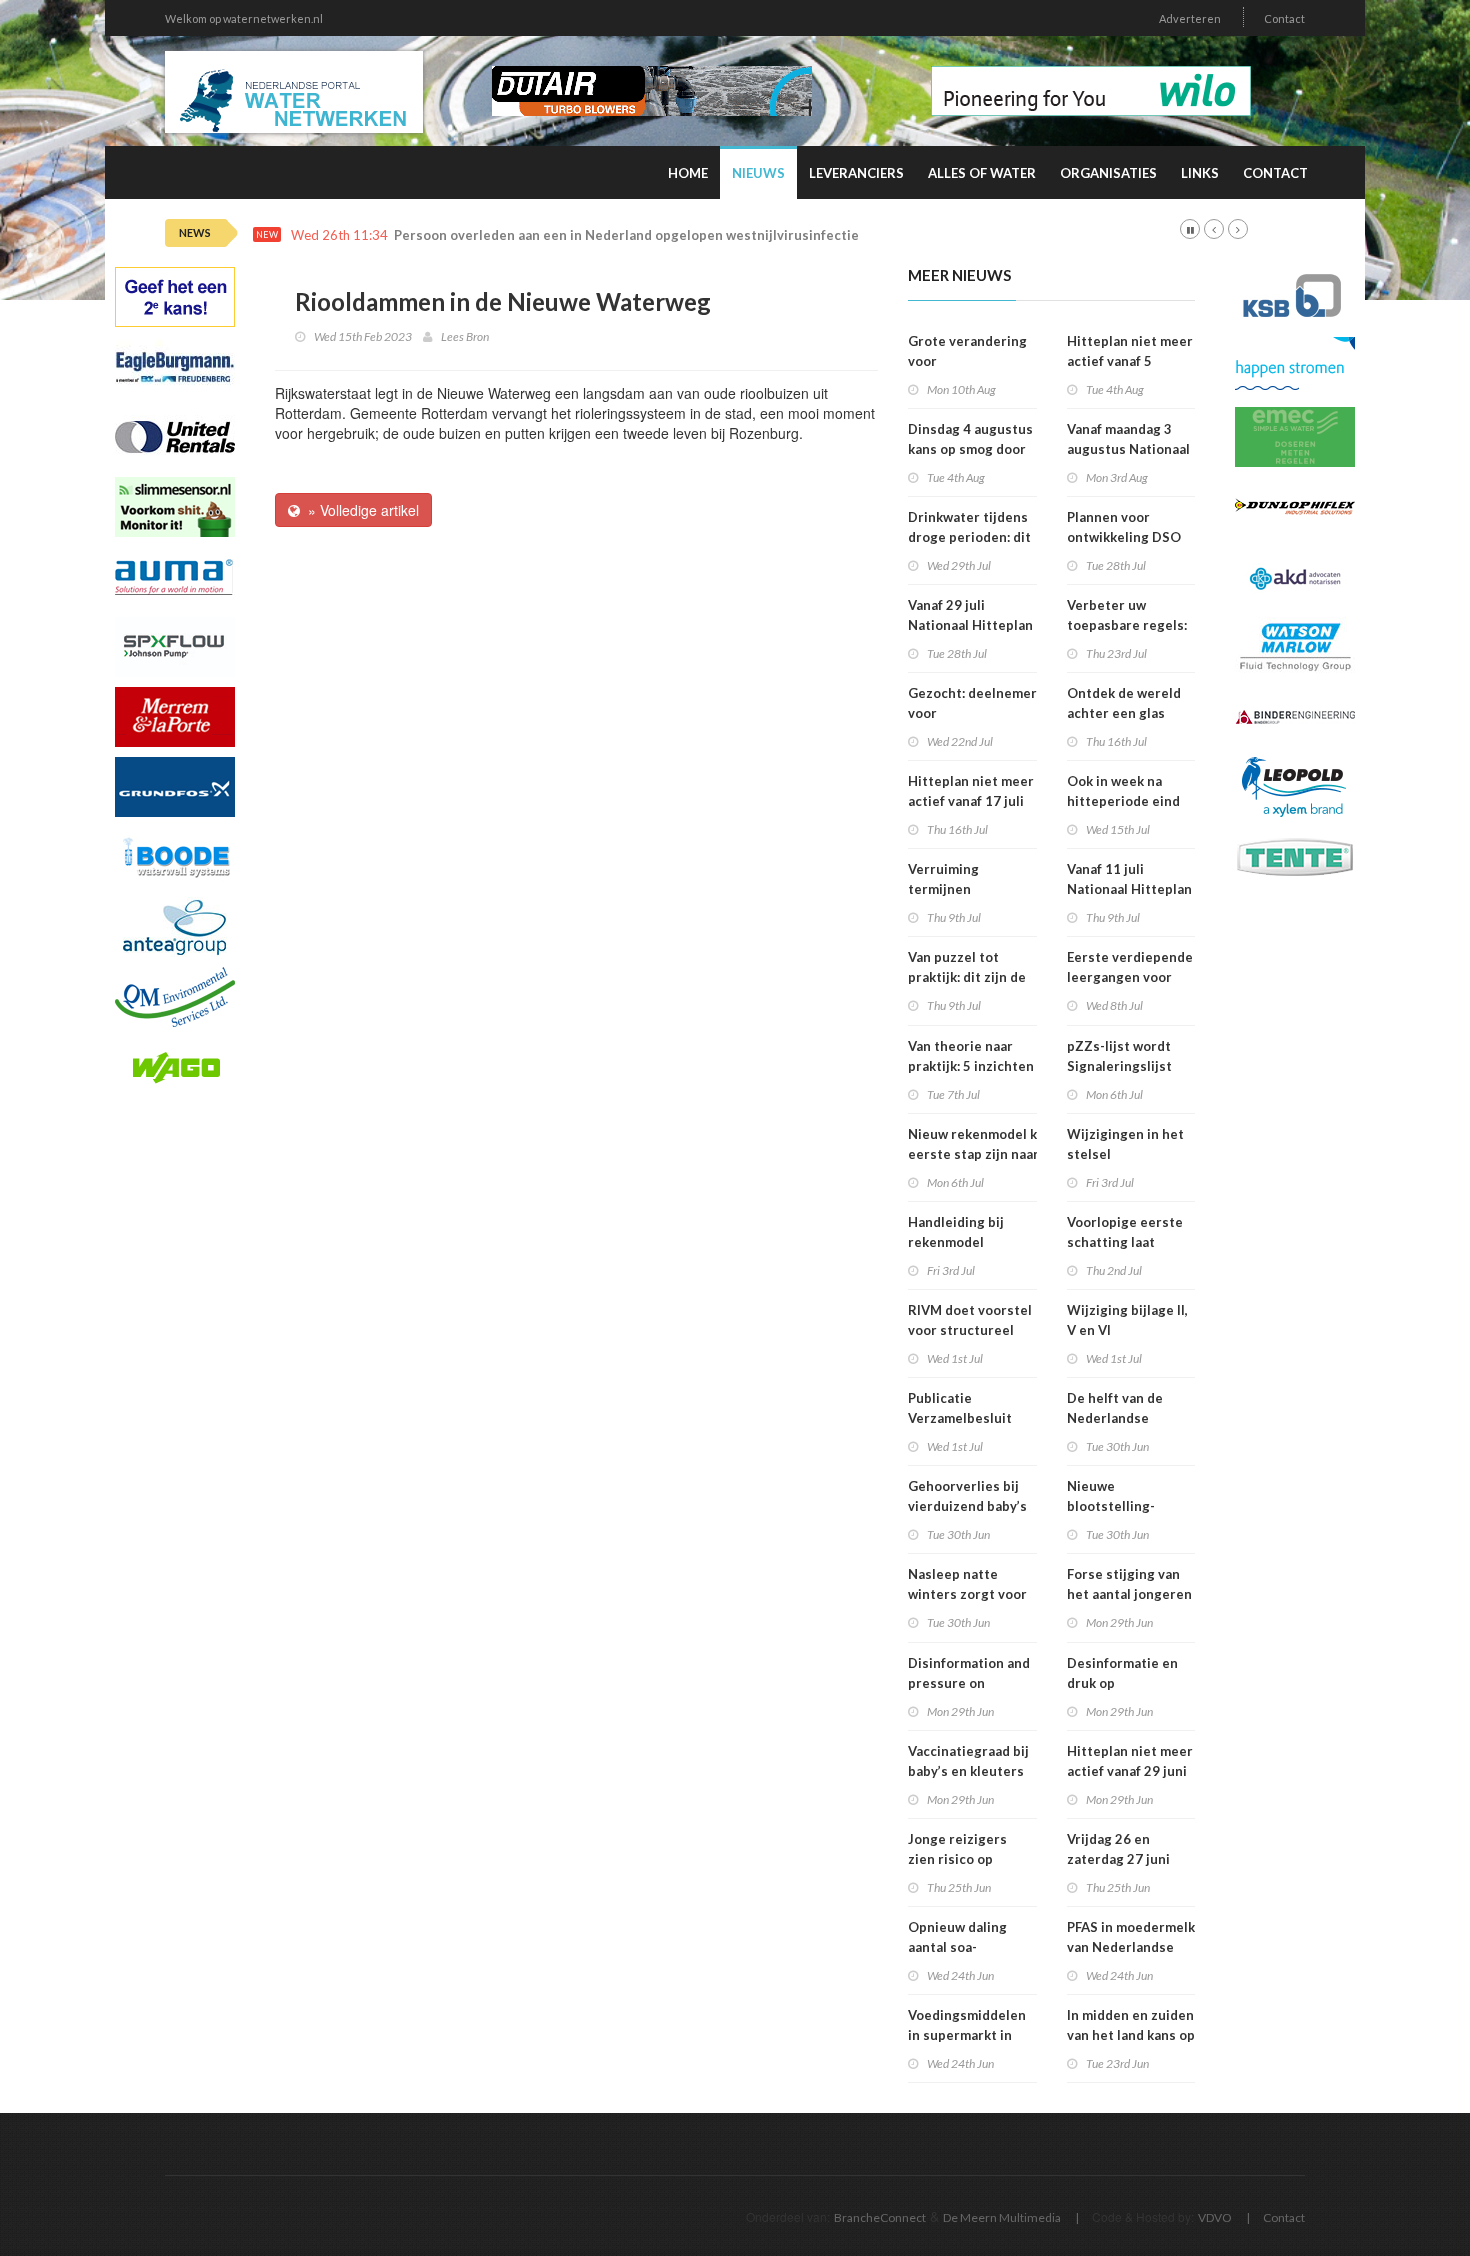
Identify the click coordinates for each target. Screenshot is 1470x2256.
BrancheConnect (880, 2217)
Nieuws (758, 173)
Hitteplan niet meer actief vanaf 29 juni (1130, 1761)
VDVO (1215, 2217)
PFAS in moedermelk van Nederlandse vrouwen (1131, 1947)
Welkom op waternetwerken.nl (244, 18)
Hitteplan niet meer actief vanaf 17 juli (971, 791)
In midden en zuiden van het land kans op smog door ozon (1131, 2035)
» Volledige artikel (359, 510)
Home (688, 173)
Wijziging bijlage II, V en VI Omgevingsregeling (1130, 1330)
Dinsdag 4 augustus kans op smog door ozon (970, 449)
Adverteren (1190, 18)
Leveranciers (856, 173)
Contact (1284, 18)
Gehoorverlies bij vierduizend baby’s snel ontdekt (967, 1506)
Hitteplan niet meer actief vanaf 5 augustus (1130, 361)
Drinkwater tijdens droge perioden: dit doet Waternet (969, 537)
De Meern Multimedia (1002, 2217)
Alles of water (982, 173)
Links (1200, 173)
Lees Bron (465, 336)
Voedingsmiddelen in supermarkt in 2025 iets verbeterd (972, 2035)
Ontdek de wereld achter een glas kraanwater (1124, 713)
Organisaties (1108, 173)
